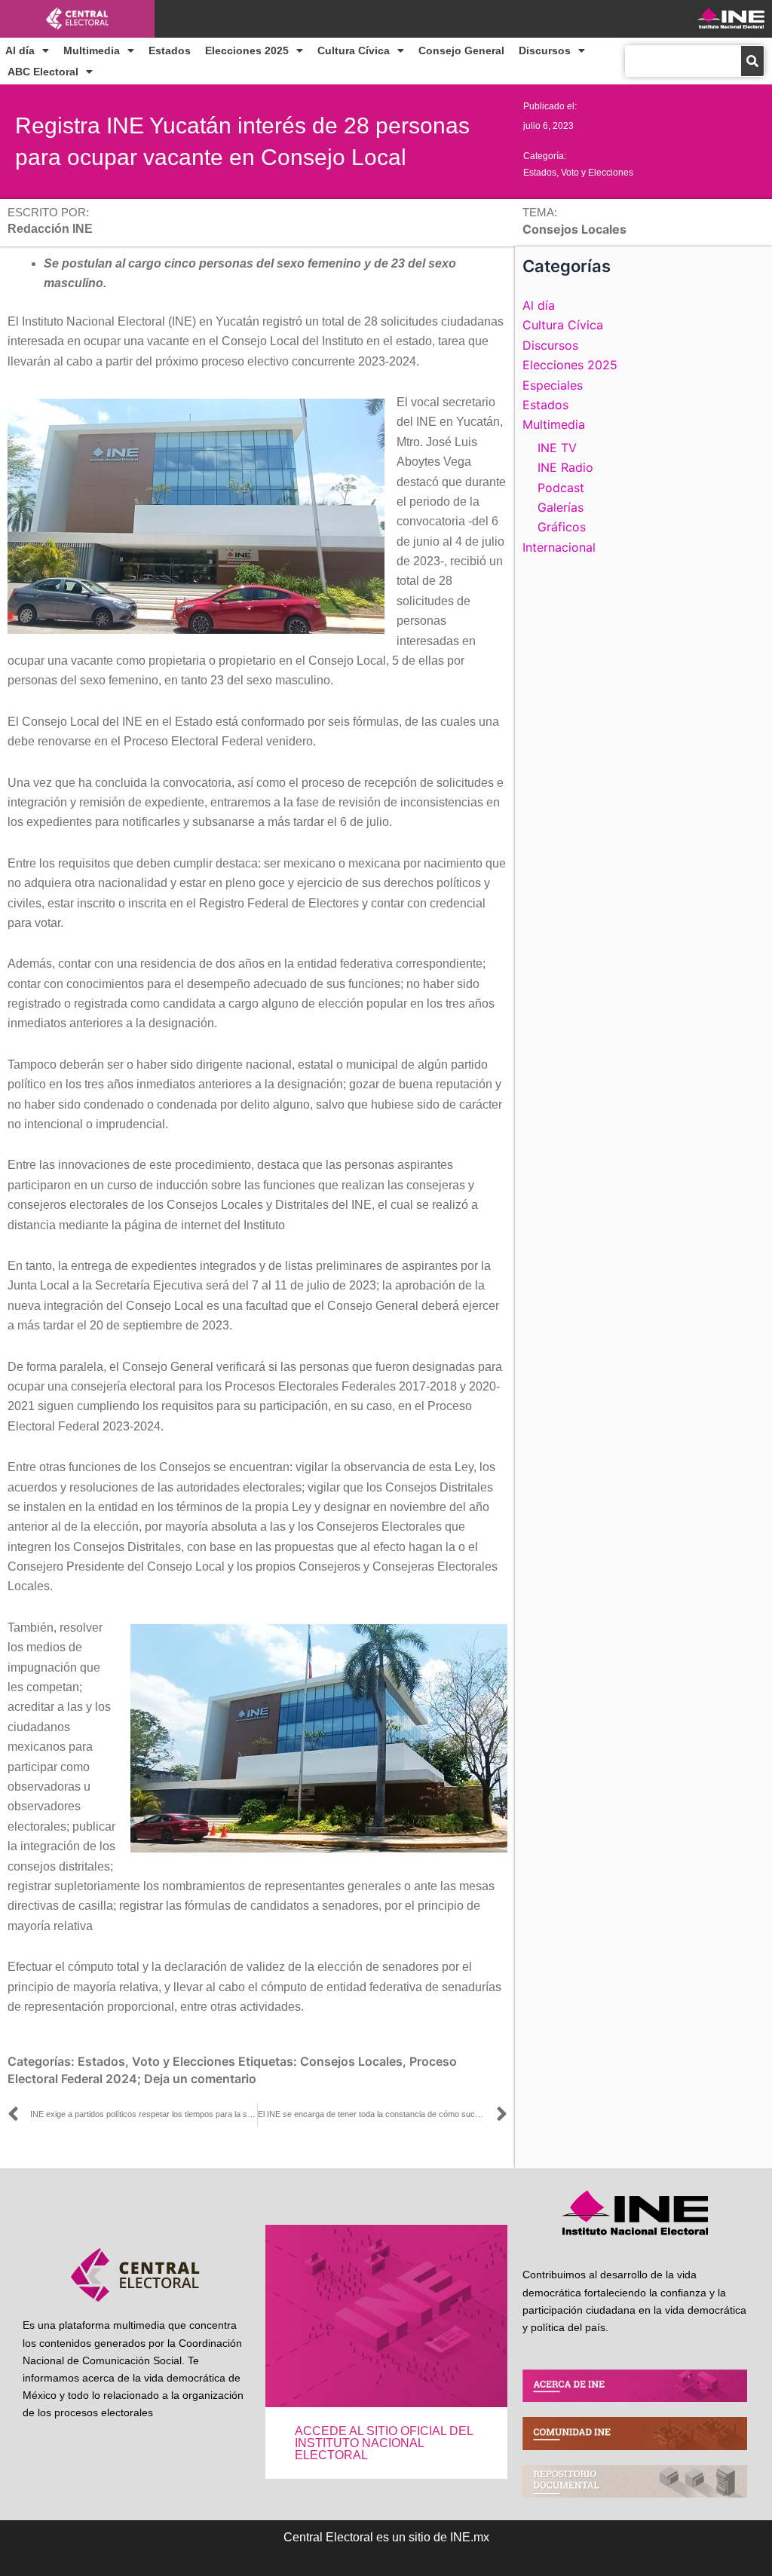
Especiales (553, 385)
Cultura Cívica (354, 50)
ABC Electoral (43, 72)
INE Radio (565, 467)
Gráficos (562, 527)
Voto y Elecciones (597, 173)
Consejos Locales (351, 2061)
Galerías (561, 507)
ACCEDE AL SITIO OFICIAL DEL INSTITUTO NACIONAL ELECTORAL (384, 2443)
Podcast (561, 488)
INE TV (557, 448)
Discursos (545, 50)
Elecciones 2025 (247, 50)
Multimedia (92, 50)
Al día (20, 50)
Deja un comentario (200, 2079)
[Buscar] (752, 61)
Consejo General (461, 50)
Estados (170, 50)
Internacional (559, 547)
